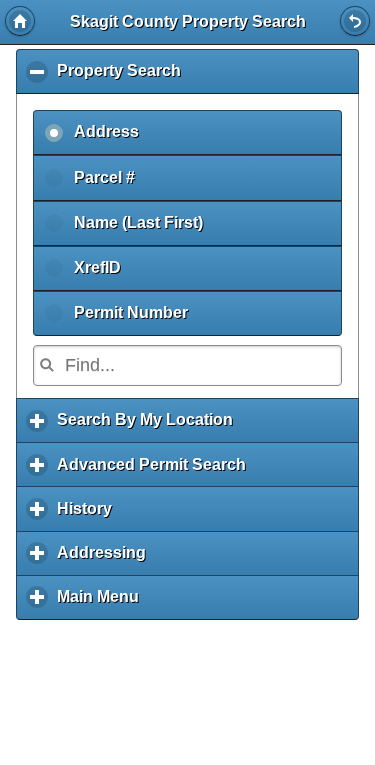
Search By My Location (150, 427)
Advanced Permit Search (156, 471)
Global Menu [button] (20, 21)
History (89, 515)
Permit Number (131, 312)
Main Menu (103, 604)
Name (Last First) (138, 222)
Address (106, 131)
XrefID (97, 267)
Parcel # (104, 177)
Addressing (106, 560)
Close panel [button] (355, 21)
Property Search (124, 78)
